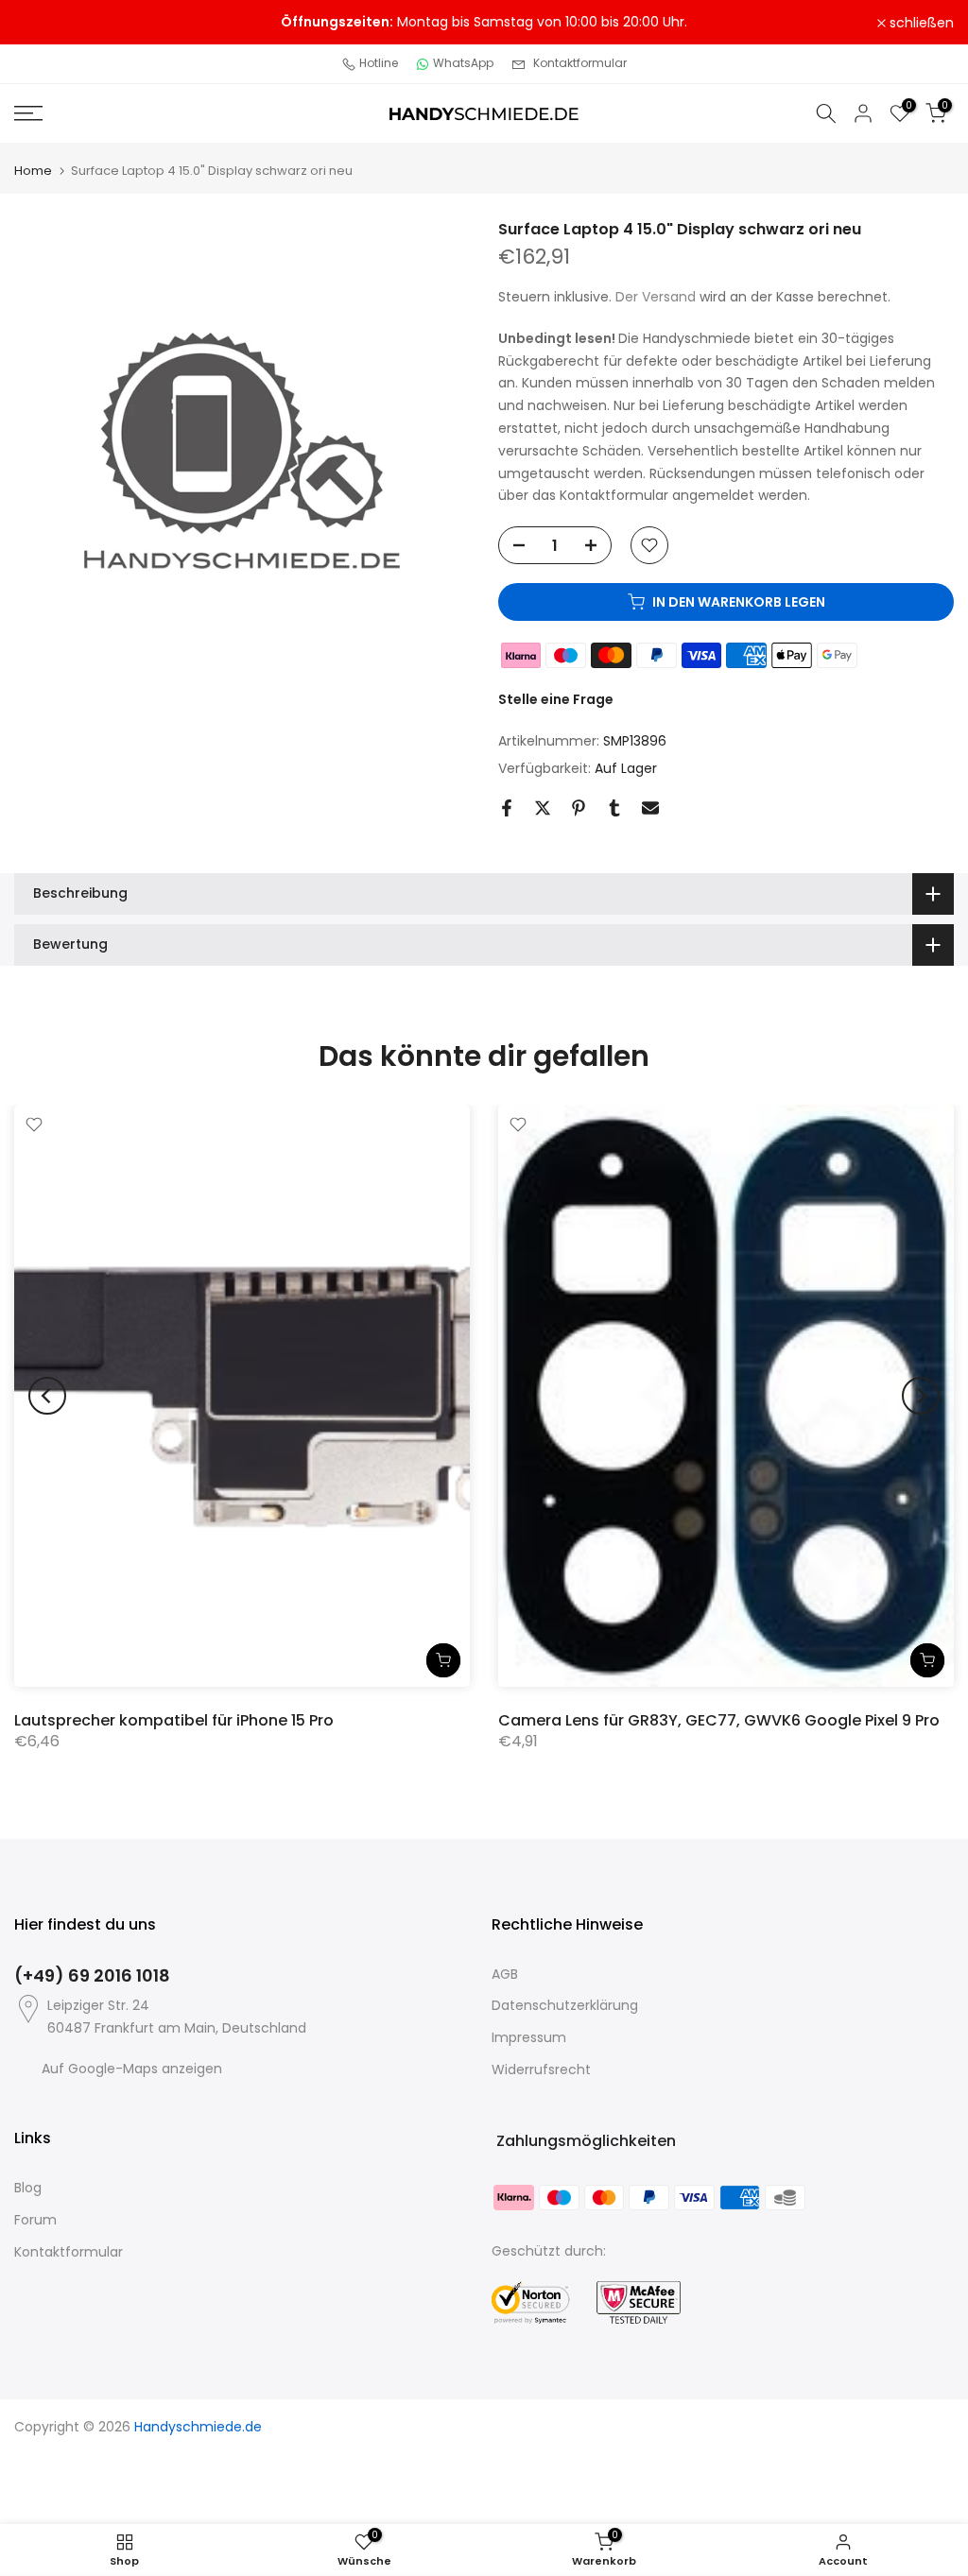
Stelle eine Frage (556, 699)
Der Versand (656, 297)
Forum (35, 2220)
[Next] (921, 1396)
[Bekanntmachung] (484, 23)
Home (33, 171)
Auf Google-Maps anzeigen (132, 2069)
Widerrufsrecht (541, 2069)
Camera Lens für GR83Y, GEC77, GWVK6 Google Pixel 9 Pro (719, 1719)
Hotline (379, 63)
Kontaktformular (580, 63)
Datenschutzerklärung (565, 2005)
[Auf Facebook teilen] (507, 808)
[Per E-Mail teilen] (650, 808)
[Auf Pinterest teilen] (579, 808)
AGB (505, 1974)
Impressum (529, 2037)
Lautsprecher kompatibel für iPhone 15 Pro (174, 1719)
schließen (57, 23)
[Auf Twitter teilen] (543, 808)
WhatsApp (463, 63)
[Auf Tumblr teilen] (614, 808)
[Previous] (47, 1396)
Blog (28, 2188)
